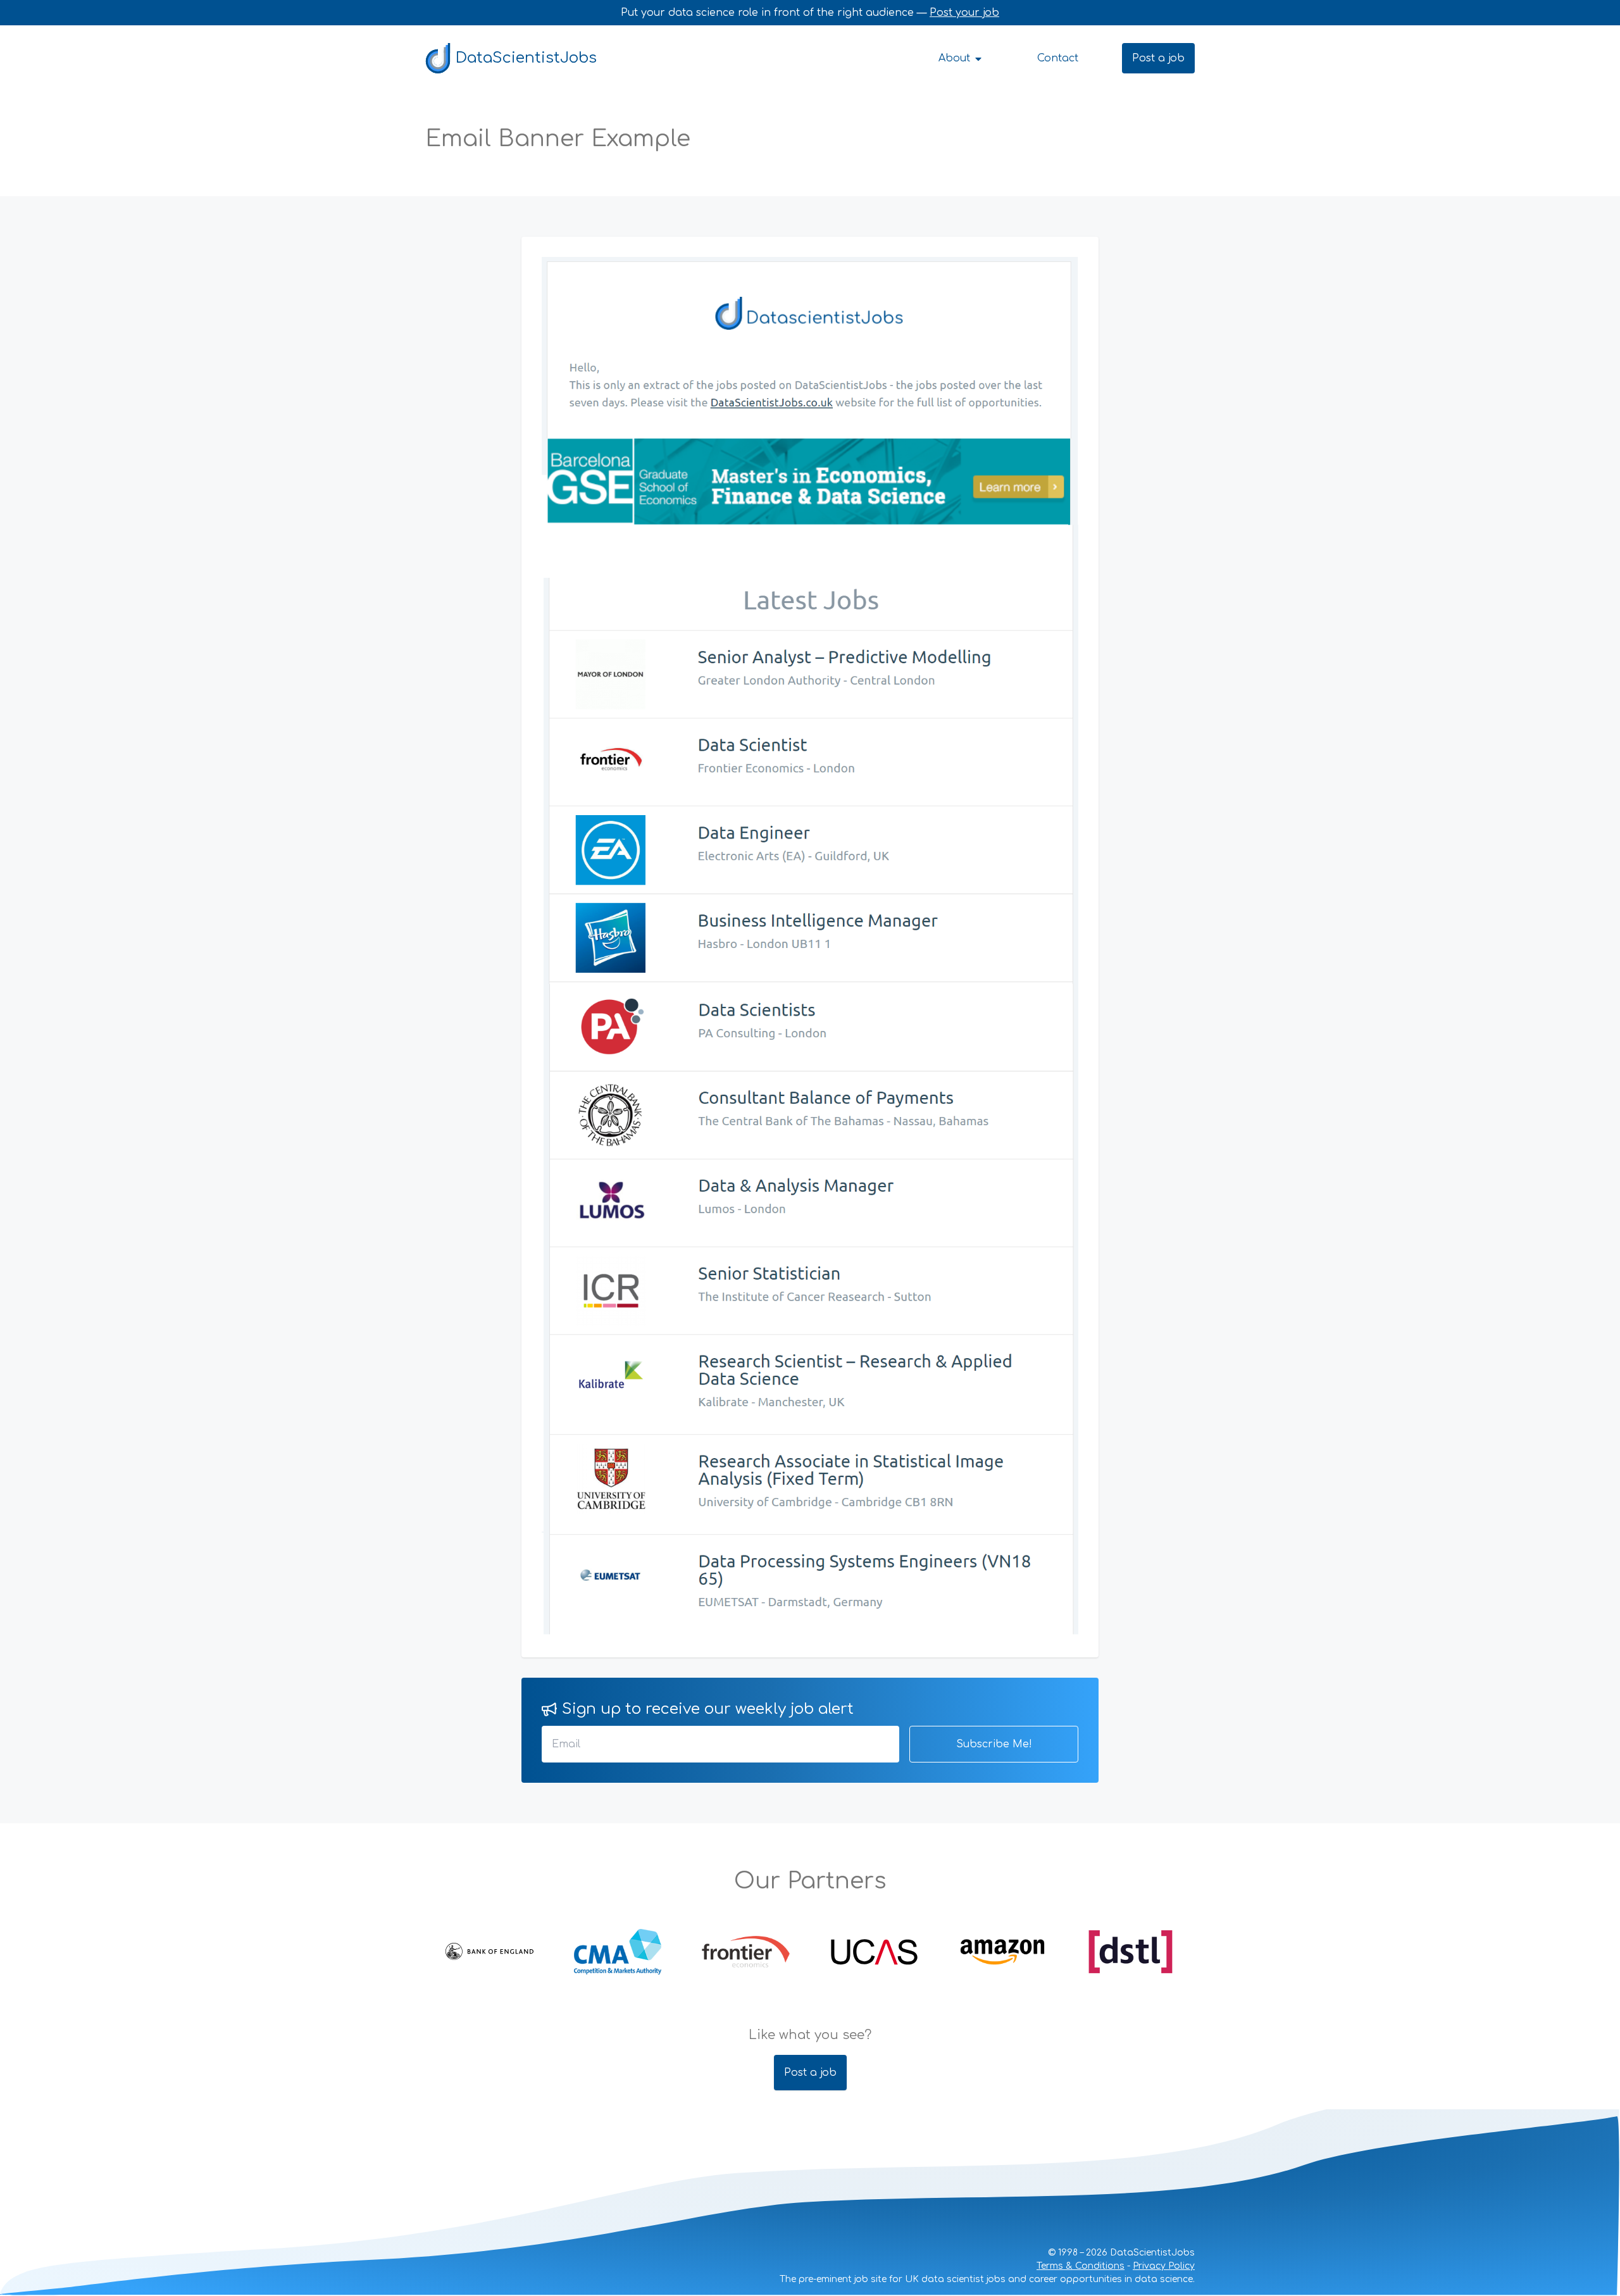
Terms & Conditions (1081, 2266)
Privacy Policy (1164, 2266)
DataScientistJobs (526, 58)
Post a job (1158, 58)
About (956, 58)
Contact (1058, 58)
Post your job (964, 13)
